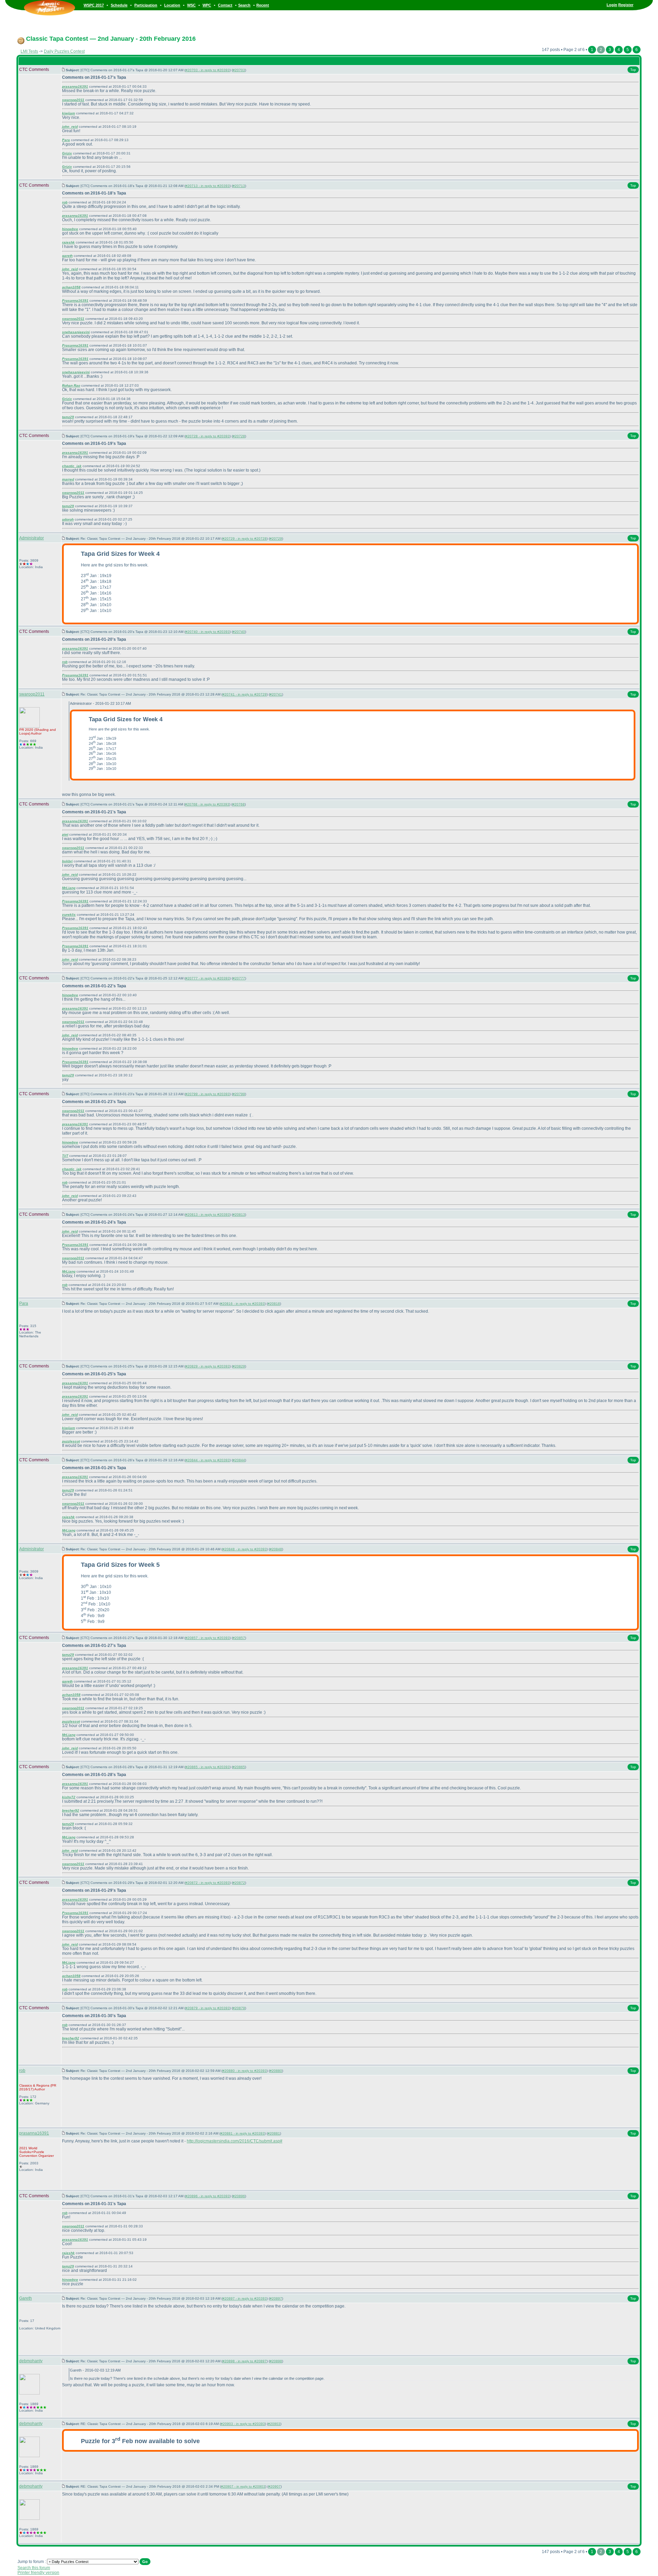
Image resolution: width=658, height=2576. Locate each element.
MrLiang (69, 888)
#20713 (239, 186)
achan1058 (71, 287)
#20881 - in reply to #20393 (242, 2133)
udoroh (68, 519)
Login (612, 5)
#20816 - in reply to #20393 (242, 1304)
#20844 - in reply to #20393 (208, 1460)
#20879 (239, 2008)
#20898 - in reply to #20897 (245, 2361)
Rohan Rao (71, 385)
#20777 (239, 978)
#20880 (276, 2071)
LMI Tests (29, 51)
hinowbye (70, 229)
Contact (225, 5)
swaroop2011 (73, 100)
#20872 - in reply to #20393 (208, 1883)
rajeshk (68, 242)
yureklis (69, 915)
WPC (207, 5)
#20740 (239, 632)
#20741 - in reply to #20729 (245, 694)
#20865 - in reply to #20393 (208, 1767)
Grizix (67, 153)
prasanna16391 (75, 86)
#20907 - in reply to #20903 (243, 2486)
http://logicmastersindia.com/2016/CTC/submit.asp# (235, 2141)
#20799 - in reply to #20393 (208, 1094)
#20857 (239, 1638)
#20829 (239, 1366)
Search (244, 5)
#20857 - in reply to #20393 (208, 1638)
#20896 (239, 2196)
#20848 (276, 1549)
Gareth (26, 2298)
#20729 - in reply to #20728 (245, 539)
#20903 (274, 2424)
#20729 (276, 539)
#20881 (274, 2133)
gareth (67, 256)
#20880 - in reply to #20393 (245, 2071)
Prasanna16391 (75, 301)
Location (172, 5)
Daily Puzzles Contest (64, 51)
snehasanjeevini (76, 332)
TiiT (65, 1156)
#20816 (274, 1304)
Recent (263, 5)
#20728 (239, 436)
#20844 (239, 1460)
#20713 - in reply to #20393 (208, 186)
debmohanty (31, 2361)
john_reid (70, 127)
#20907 (275, 2486)
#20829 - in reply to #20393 (208, 1366)
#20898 (276, 2361)
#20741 (276, 694)
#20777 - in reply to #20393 (208, 978)
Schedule (119, 5)
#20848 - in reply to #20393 (245, 1549)
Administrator (32, 538)
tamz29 (68, 417)
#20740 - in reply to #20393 (208, 632)
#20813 (239, 1215)
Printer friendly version (38, 2573)
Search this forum (34, 2568)
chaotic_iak (72, 466)
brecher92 (71, 1810)
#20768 (239, 804)
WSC (191, 5)
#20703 (239, 70)
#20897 (276, 2298)
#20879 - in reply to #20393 (208, 2008)
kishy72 (69, 1797)
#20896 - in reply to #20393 (208, 2196)
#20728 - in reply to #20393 (208, 436)
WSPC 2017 (94, 5)
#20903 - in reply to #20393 (243, 2424)
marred (68, 479)
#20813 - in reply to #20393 (208, 1215)
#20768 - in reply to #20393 (207, 804)
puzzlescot (71, 1441)
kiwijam (69, 113)
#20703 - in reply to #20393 (208, 70)
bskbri (67, 861)
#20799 (239, 1094)
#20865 (239, 1767)
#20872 (239, 1883)
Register (626, 5)
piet (65, 834)
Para (66, 140)
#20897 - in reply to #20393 (245, 2298)
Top (633, 70)
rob (65, 202)
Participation (146, 5)
